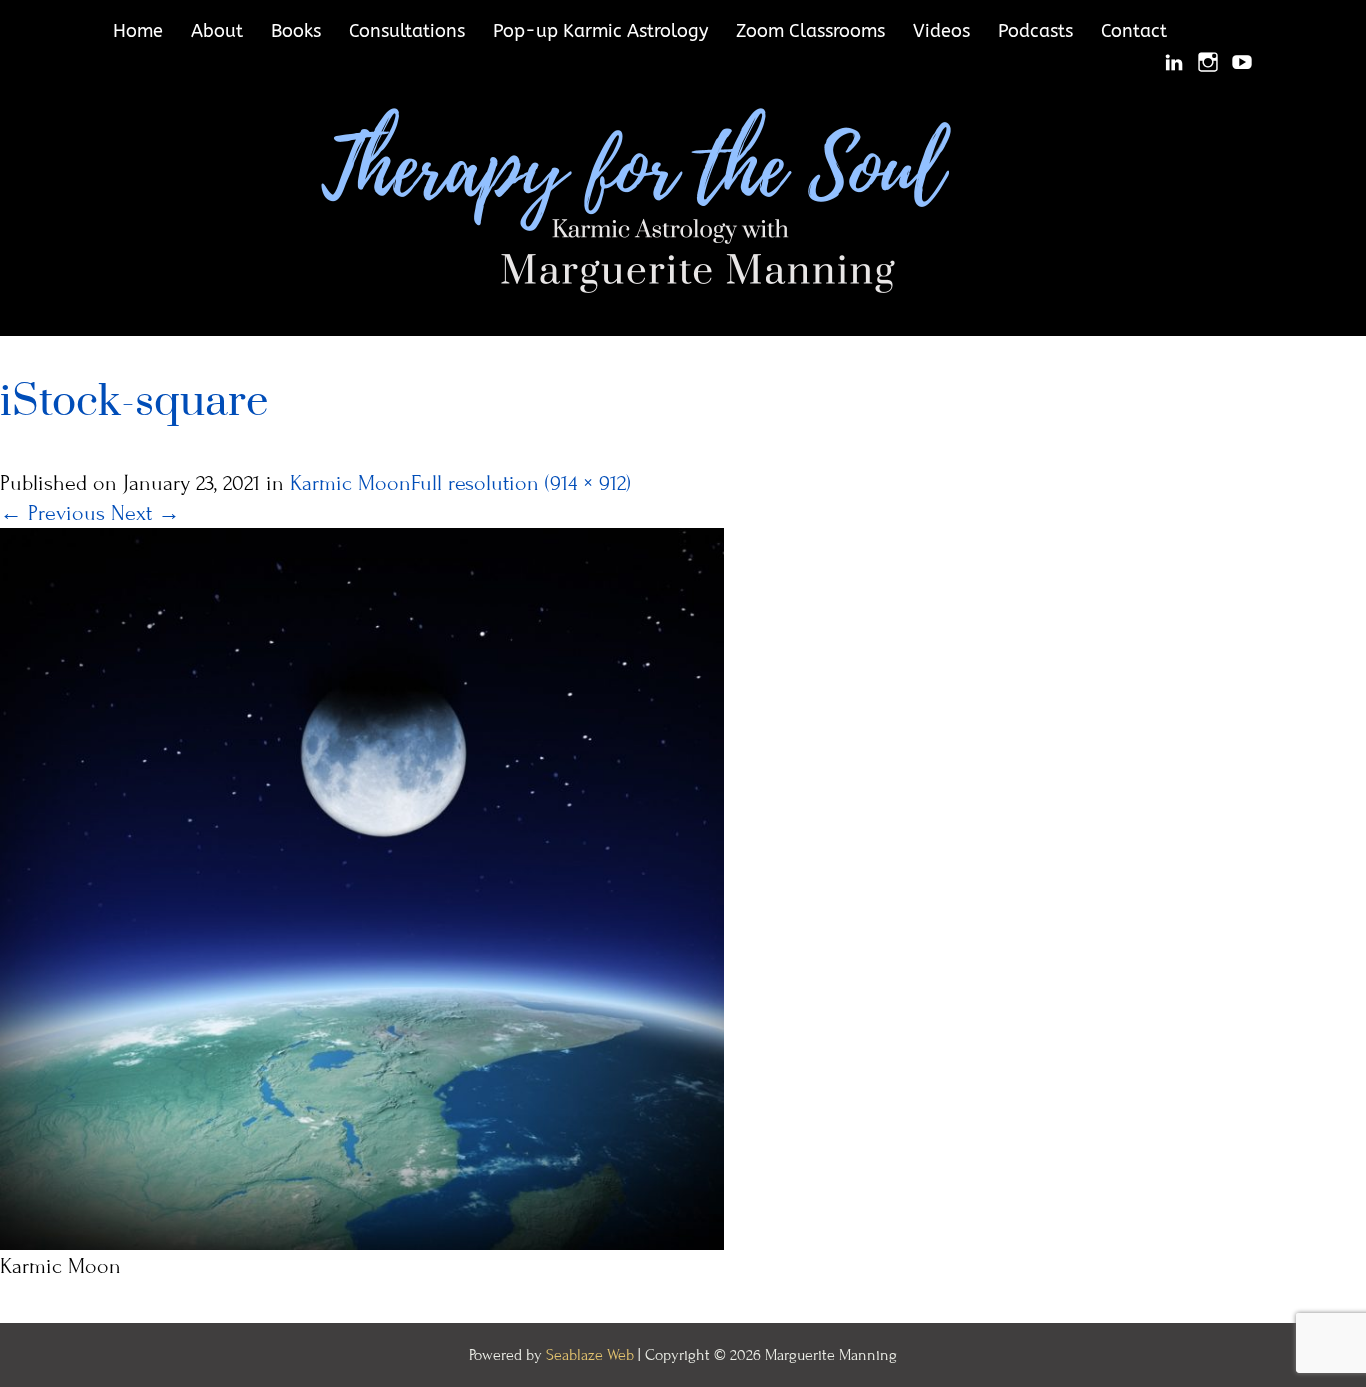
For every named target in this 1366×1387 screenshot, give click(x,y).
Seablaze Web (592, 1355)
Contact (1134, 31)
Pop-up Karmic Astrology (600, 31)
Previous (52, 513)
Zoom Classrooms (810, 31)
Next (145, 513)
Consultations (407, 31)
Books (296, 31)
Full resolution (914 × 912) (521, 483)
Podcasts (1035, 31)
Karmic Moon (350, 483)
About (217, 31)
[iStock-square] (362, 887)
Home (138, 31)
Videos (941, 31)
